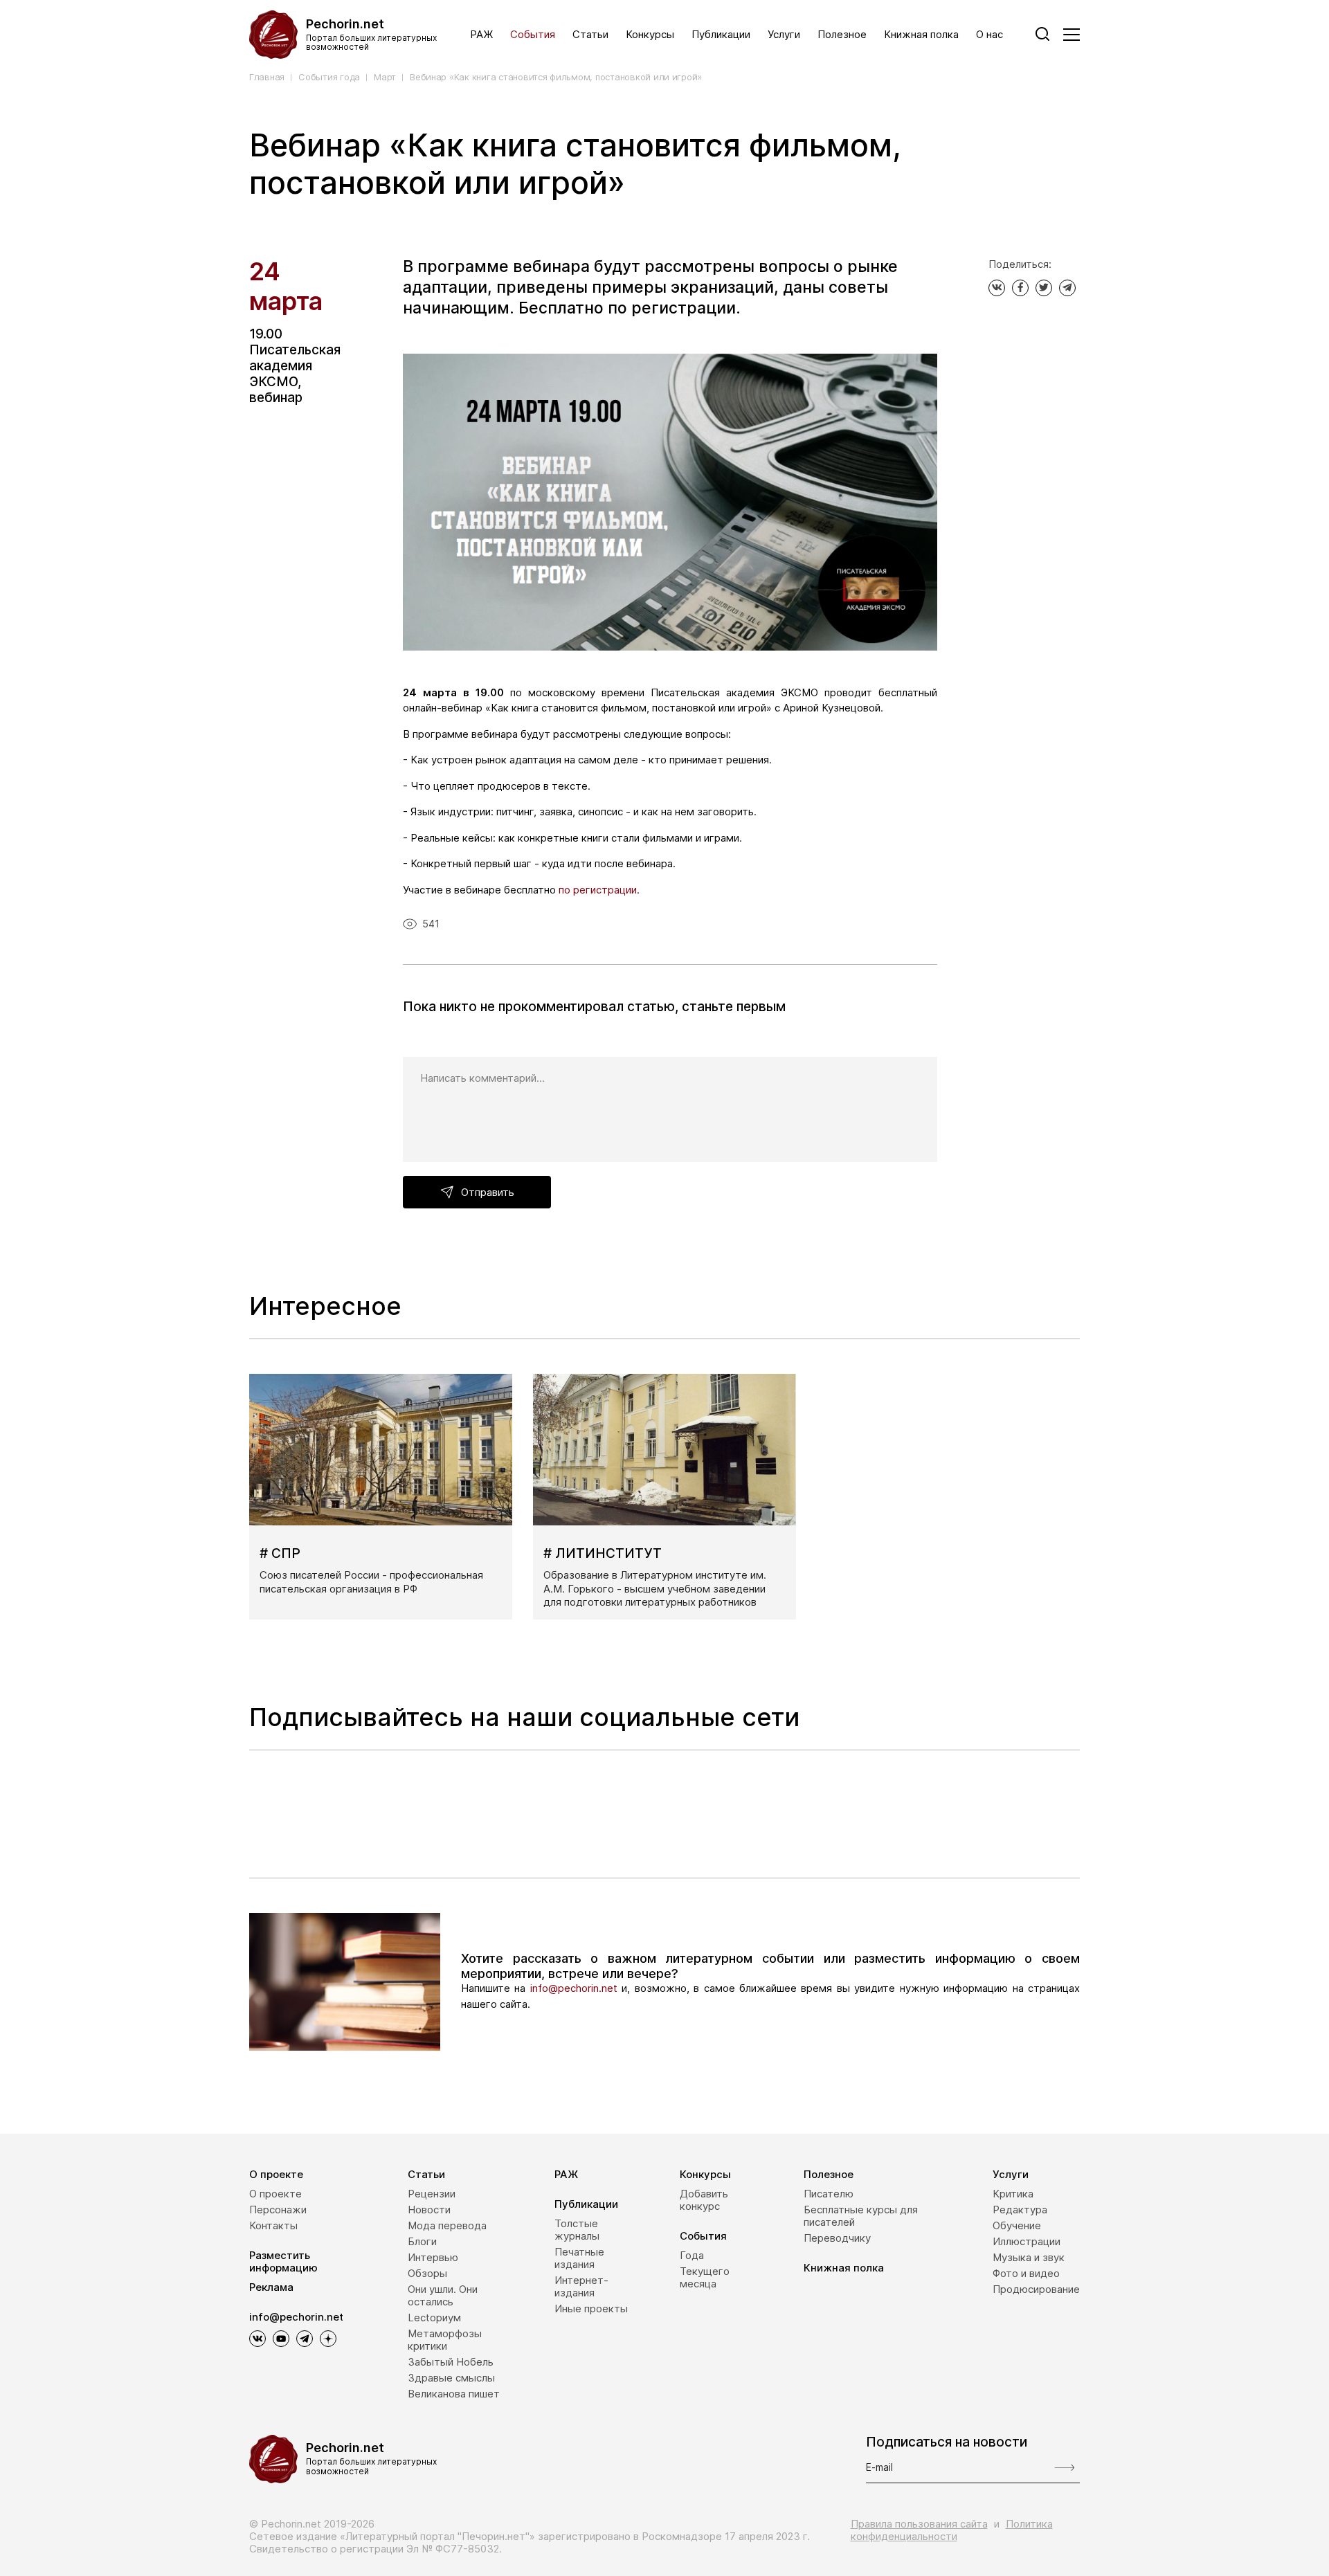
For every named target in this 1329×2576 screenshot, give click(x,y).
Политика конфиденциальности (952, 2530)
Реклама (271, 2287)
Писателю (829, 2194)
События (533, 35)
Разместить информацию (283, 2261)
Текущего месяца (705, 2277)
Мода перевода (447, 2225)
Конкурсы (650, 35)
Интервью (433, 2257)
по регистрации (596, 890)
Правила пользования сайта (919, 2524)
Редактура (1020, 2210)
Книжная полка (921, 35)
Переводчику (837, 2238)
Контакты (273, 2225)
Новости (429, 2210)
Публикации (721, 35)
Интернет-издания (581, 2286)
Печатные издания (579, 2258)
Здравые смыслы (451, 2378)
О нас (989, 35)
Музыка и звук (1029, 2257)
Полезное (842, 35)
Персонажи (278, 2210)
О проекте (276, 2174)
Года (692, 2255)
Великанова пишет (454, 2394)
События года (329, 77)
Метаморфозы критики (445, 2340)
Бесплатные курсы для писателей (861, 2216)
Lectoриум (434, 2318)
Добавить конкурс (704, 2200)
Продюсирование (1036, 2289)
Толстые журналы (577, 2230)
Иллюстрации (1027, 2241)
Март (385, 77)
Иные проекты (591, 2309)
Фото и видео (1026, 2273)
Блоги (422, 2241)
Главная (267, 77)
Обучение (1017, 2225)
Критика (1013, 2194)
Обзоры (427, 2273)
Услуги (784, 35)
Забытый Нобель (451, 2362)
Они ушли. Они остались (443, 2295)
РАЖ (481, 35)
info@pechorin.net (574, 1988)
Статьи (590, 35)
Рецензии (432, 2194)
